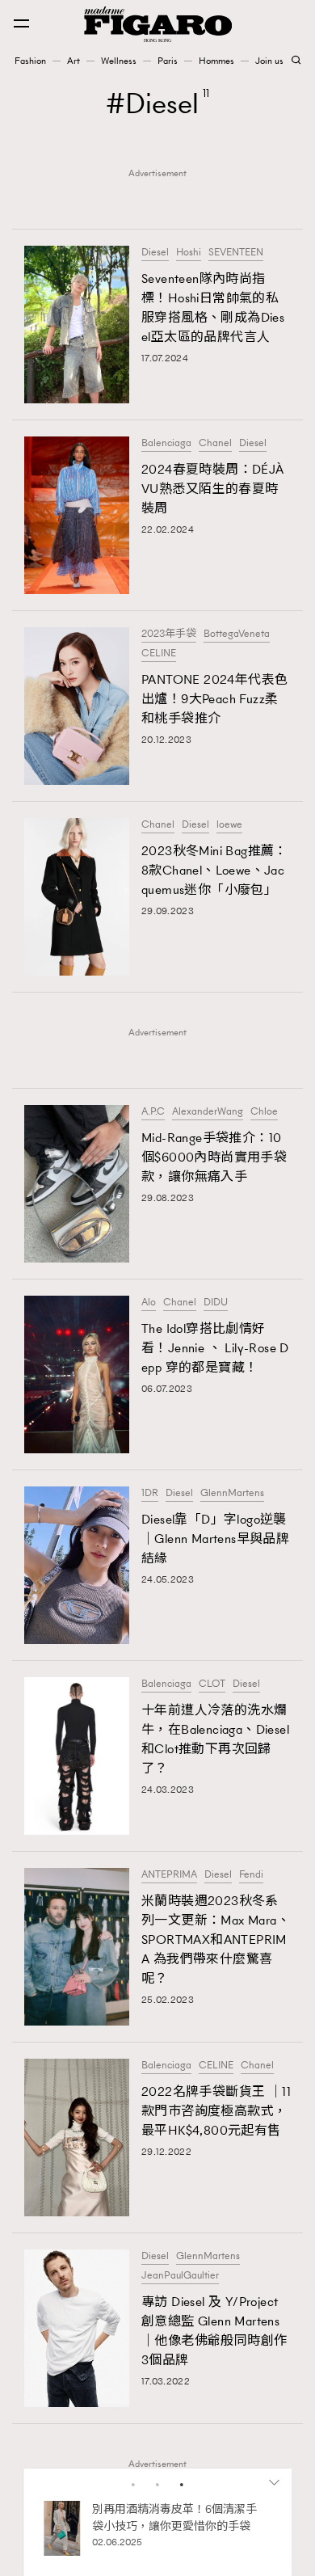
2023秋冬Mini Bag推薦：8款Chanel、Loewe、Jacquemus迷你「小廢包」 (214, 870)
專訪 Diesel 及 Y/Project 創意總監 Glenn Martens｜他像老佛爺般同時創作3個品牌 (214, 2331)
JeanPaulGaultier (180, 2275)
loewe (229, 824)
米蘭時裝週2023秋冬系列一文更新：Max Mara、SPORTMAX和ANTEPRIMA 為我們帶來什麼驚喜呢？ (216, 1939)
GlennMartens (232, 1493)
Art (73, 61)
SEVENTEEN (236, 252)
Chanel (215, 443)
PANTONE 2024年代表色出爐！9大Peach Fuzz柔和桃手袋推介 (214, 699)
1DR (150, 1493)
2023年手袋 (169, 634)
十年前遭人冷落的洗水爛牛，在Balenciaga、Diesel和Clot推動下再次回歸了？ (215, 1739)
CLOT (212, 1684)
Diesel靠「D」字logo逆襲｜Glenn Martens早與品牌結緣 (215, 1539)
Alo (149, 1302)
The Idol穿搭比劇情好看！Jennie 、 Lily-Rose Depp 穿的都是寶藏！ (215, 1348)
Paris (168, 61)
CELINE (159, 653)
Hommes (216, 61)
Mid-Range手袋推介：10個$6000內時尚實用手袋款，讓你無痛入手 (214, 1157)
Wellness (119, 61)
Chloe (264, 1111)
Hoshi (189, 252)
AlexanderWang (208, 1111)
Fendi (251, 1874)
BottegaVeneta (237, 634)
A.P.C (153, 1111)
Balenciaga (166, 443)
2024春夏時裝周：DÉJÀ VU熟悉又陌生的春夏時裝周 (213, 489)
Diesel (155, 252)
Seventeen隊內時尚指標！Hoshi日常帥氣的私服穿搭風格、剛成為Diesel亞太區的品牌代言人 (213, 308)
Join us (269, 61)
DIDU (216, 1302)
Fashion (30, 61)
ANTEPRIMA (169, 1874)
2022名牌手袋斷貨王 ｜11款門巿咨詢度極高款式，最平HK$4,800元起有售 (216, 2111)
